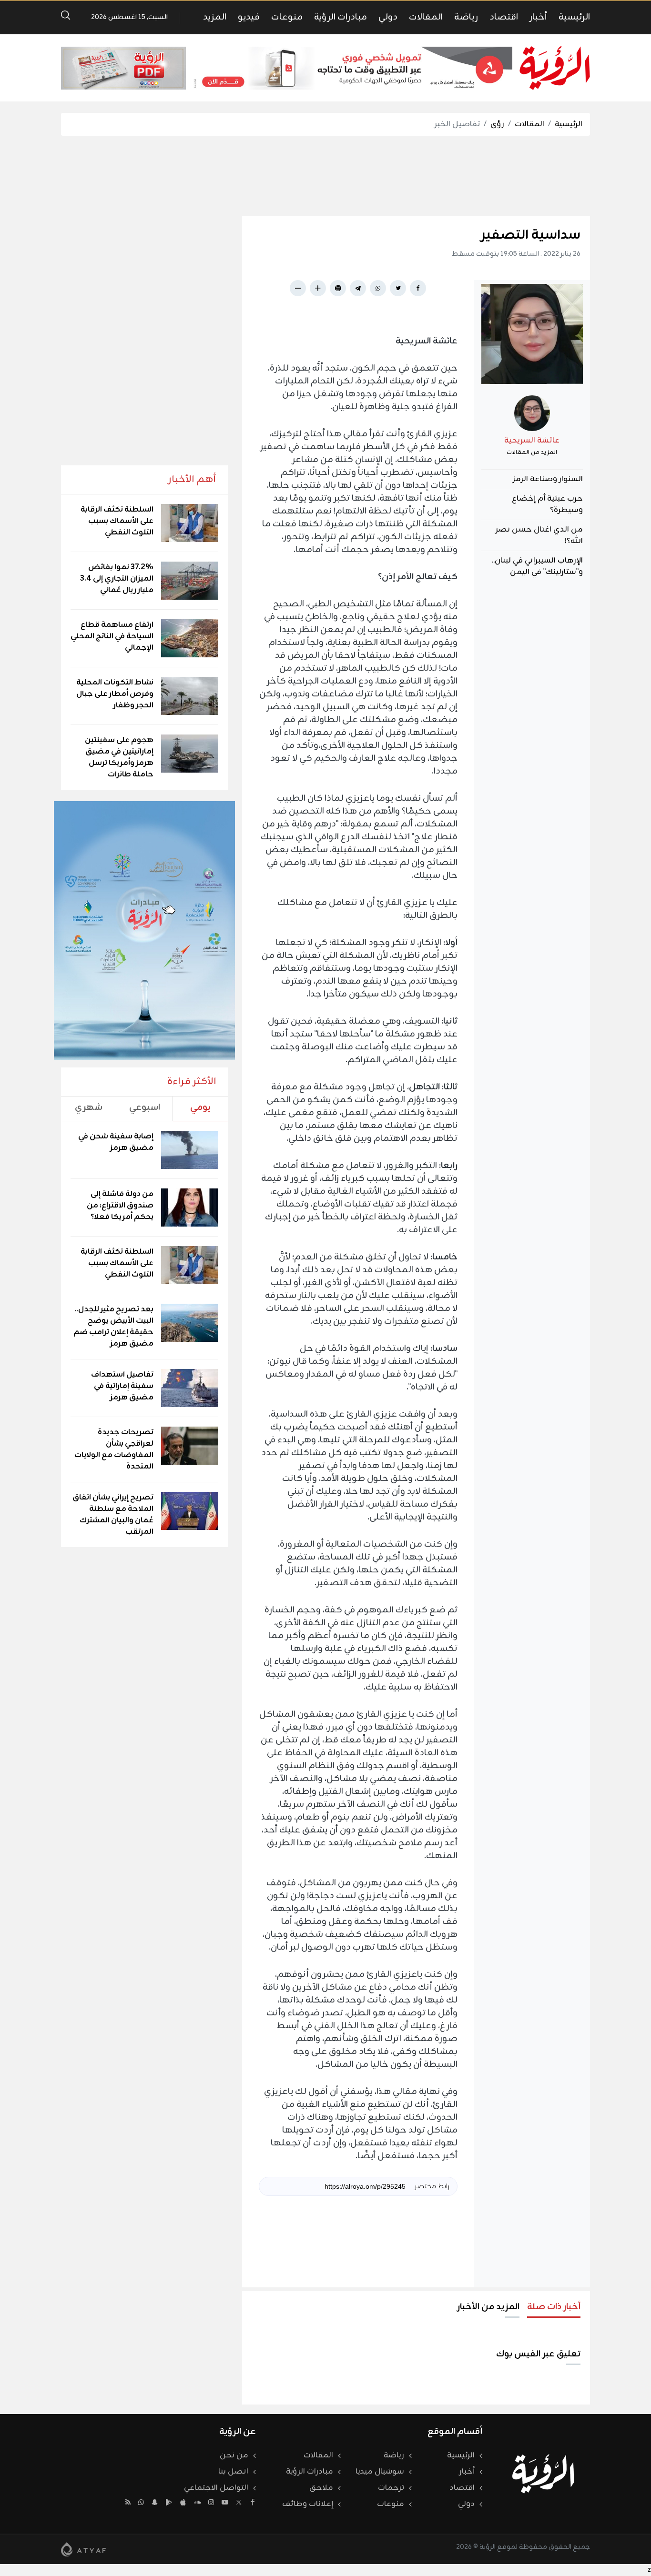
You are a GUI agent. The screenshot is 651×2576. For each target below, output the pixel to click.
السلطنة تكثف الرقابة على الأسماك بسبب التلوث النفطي (117, 521)
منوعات (287, 17)
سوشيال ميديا (380, 2472)
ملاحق (321, 2488)
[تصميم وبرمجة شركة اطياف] (83, 2549)
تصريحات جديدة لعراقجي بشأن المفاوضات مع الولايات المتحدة (114, 1449)
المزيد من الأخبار (488, 2307)
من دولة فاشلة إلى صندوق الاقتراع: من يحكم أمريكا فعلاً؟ (120, 1206)
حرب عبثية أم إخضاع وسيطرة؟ (547, 504)
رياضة (466, 17)
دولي (388, 17)
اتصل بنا (233, 2472)
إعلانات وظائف (308, 2504)
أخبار (538, 17)
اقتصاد (504, 17)
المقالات (426, 17)
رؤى (497, 124)
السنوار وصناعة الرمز (548, 479)
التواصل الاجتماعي (216, 2488)
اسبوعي (145, 1107)
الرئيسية (574, 17)
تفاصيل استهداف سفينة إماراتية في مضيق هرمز (122, 1386)
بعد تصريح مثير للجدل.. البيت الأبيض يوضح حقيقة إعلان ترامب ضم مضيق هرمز (113, 1327)
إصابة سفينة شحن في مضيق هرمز (116, 1142)
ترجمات (391, 2488)
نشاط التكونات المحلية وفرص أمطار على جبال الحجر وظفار (115, 694)
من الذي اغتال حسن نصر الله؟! (539, 535)
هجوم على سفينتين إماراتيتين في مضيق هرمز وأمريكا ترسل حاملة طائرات (119, 757)
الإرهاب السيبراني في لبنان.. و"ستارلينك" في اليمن (537, 566)
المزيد (215, 17)
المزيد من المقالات (532, 453)
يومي (200, 1107)
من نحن (234, 2455)
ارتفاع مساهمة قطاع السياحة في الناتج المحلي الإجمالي (112, 636)
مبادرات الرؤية (341, 17)
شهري (89, 1107)
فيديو (249, 17)
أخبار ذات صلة (554, 2307)
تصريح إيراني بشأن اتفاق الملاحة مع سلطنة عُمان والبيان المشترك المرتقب (113, 1515)
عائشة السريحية (532, 441)
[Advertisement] (325, 176)
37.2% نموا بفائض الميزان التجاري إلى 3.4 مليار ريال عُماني (117, 579)
